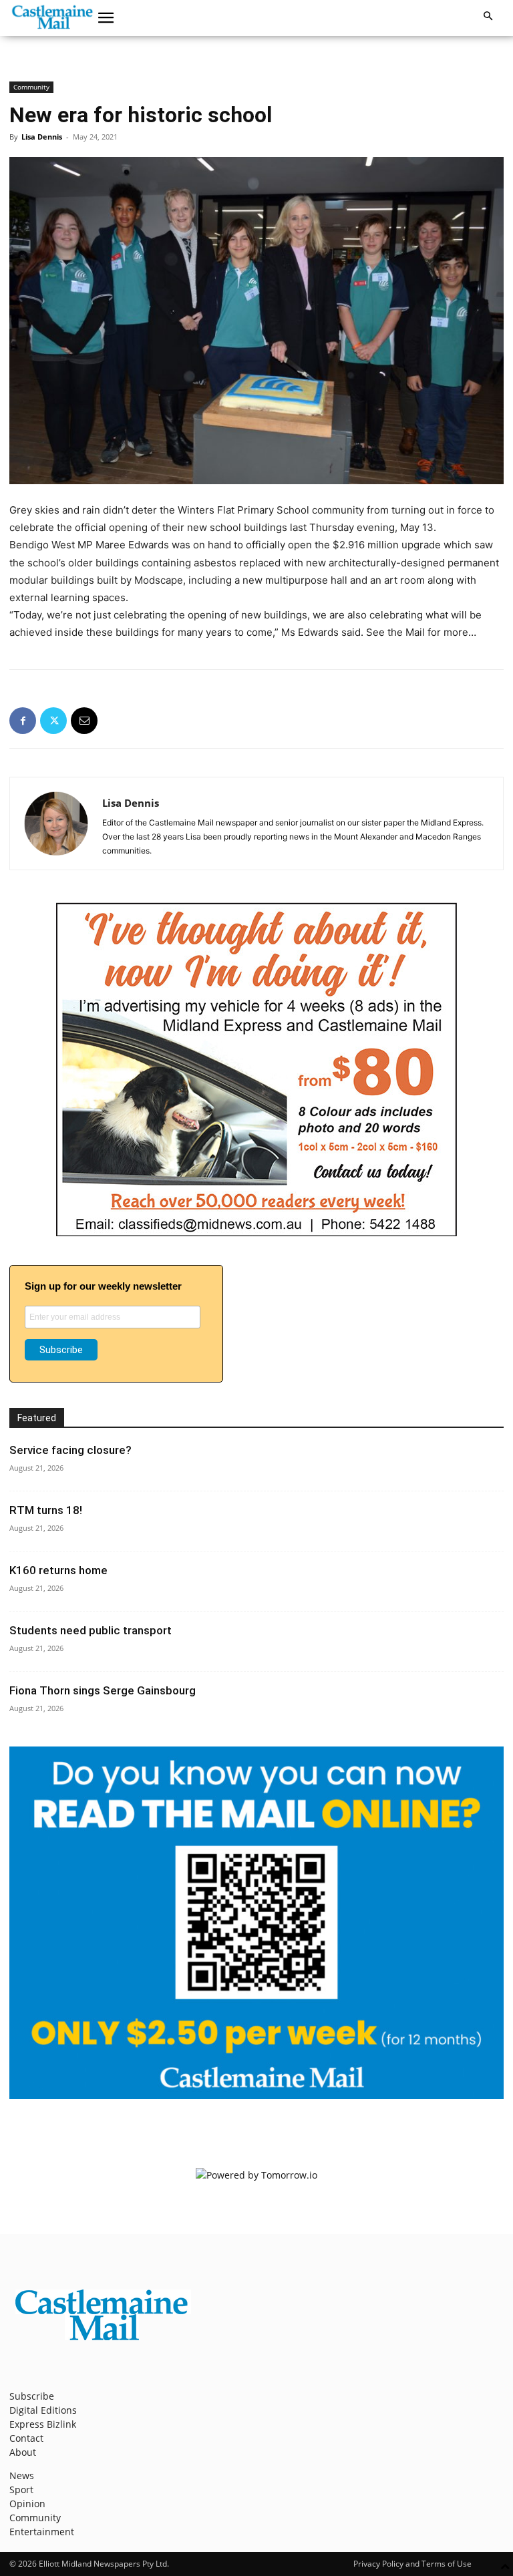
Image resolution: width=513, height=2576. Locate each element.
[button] (106, 18)
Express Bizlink (43, 2424)
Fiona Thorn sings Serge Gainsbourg (103, 1690)
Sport (21, 2490)
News (22, 2475)
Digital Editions (43, 2410)
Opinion (27, 2504)
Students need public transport (91, 1630)
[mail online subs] (256, 2095)
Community (31, 87)
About (23, 2452)
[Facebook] (23, 721)
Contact (26, 2438)
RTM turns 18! (46, 1510)
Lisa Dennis (42, 137)
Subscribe (32, 2396)
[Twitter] (53, 721)
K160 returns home (58, 1570)
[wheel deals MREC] (256, 1233)
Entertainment (42, 2532)
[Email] (84, 721)
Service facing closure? (70, 1450)
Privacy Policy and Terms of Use (412, 2564)
